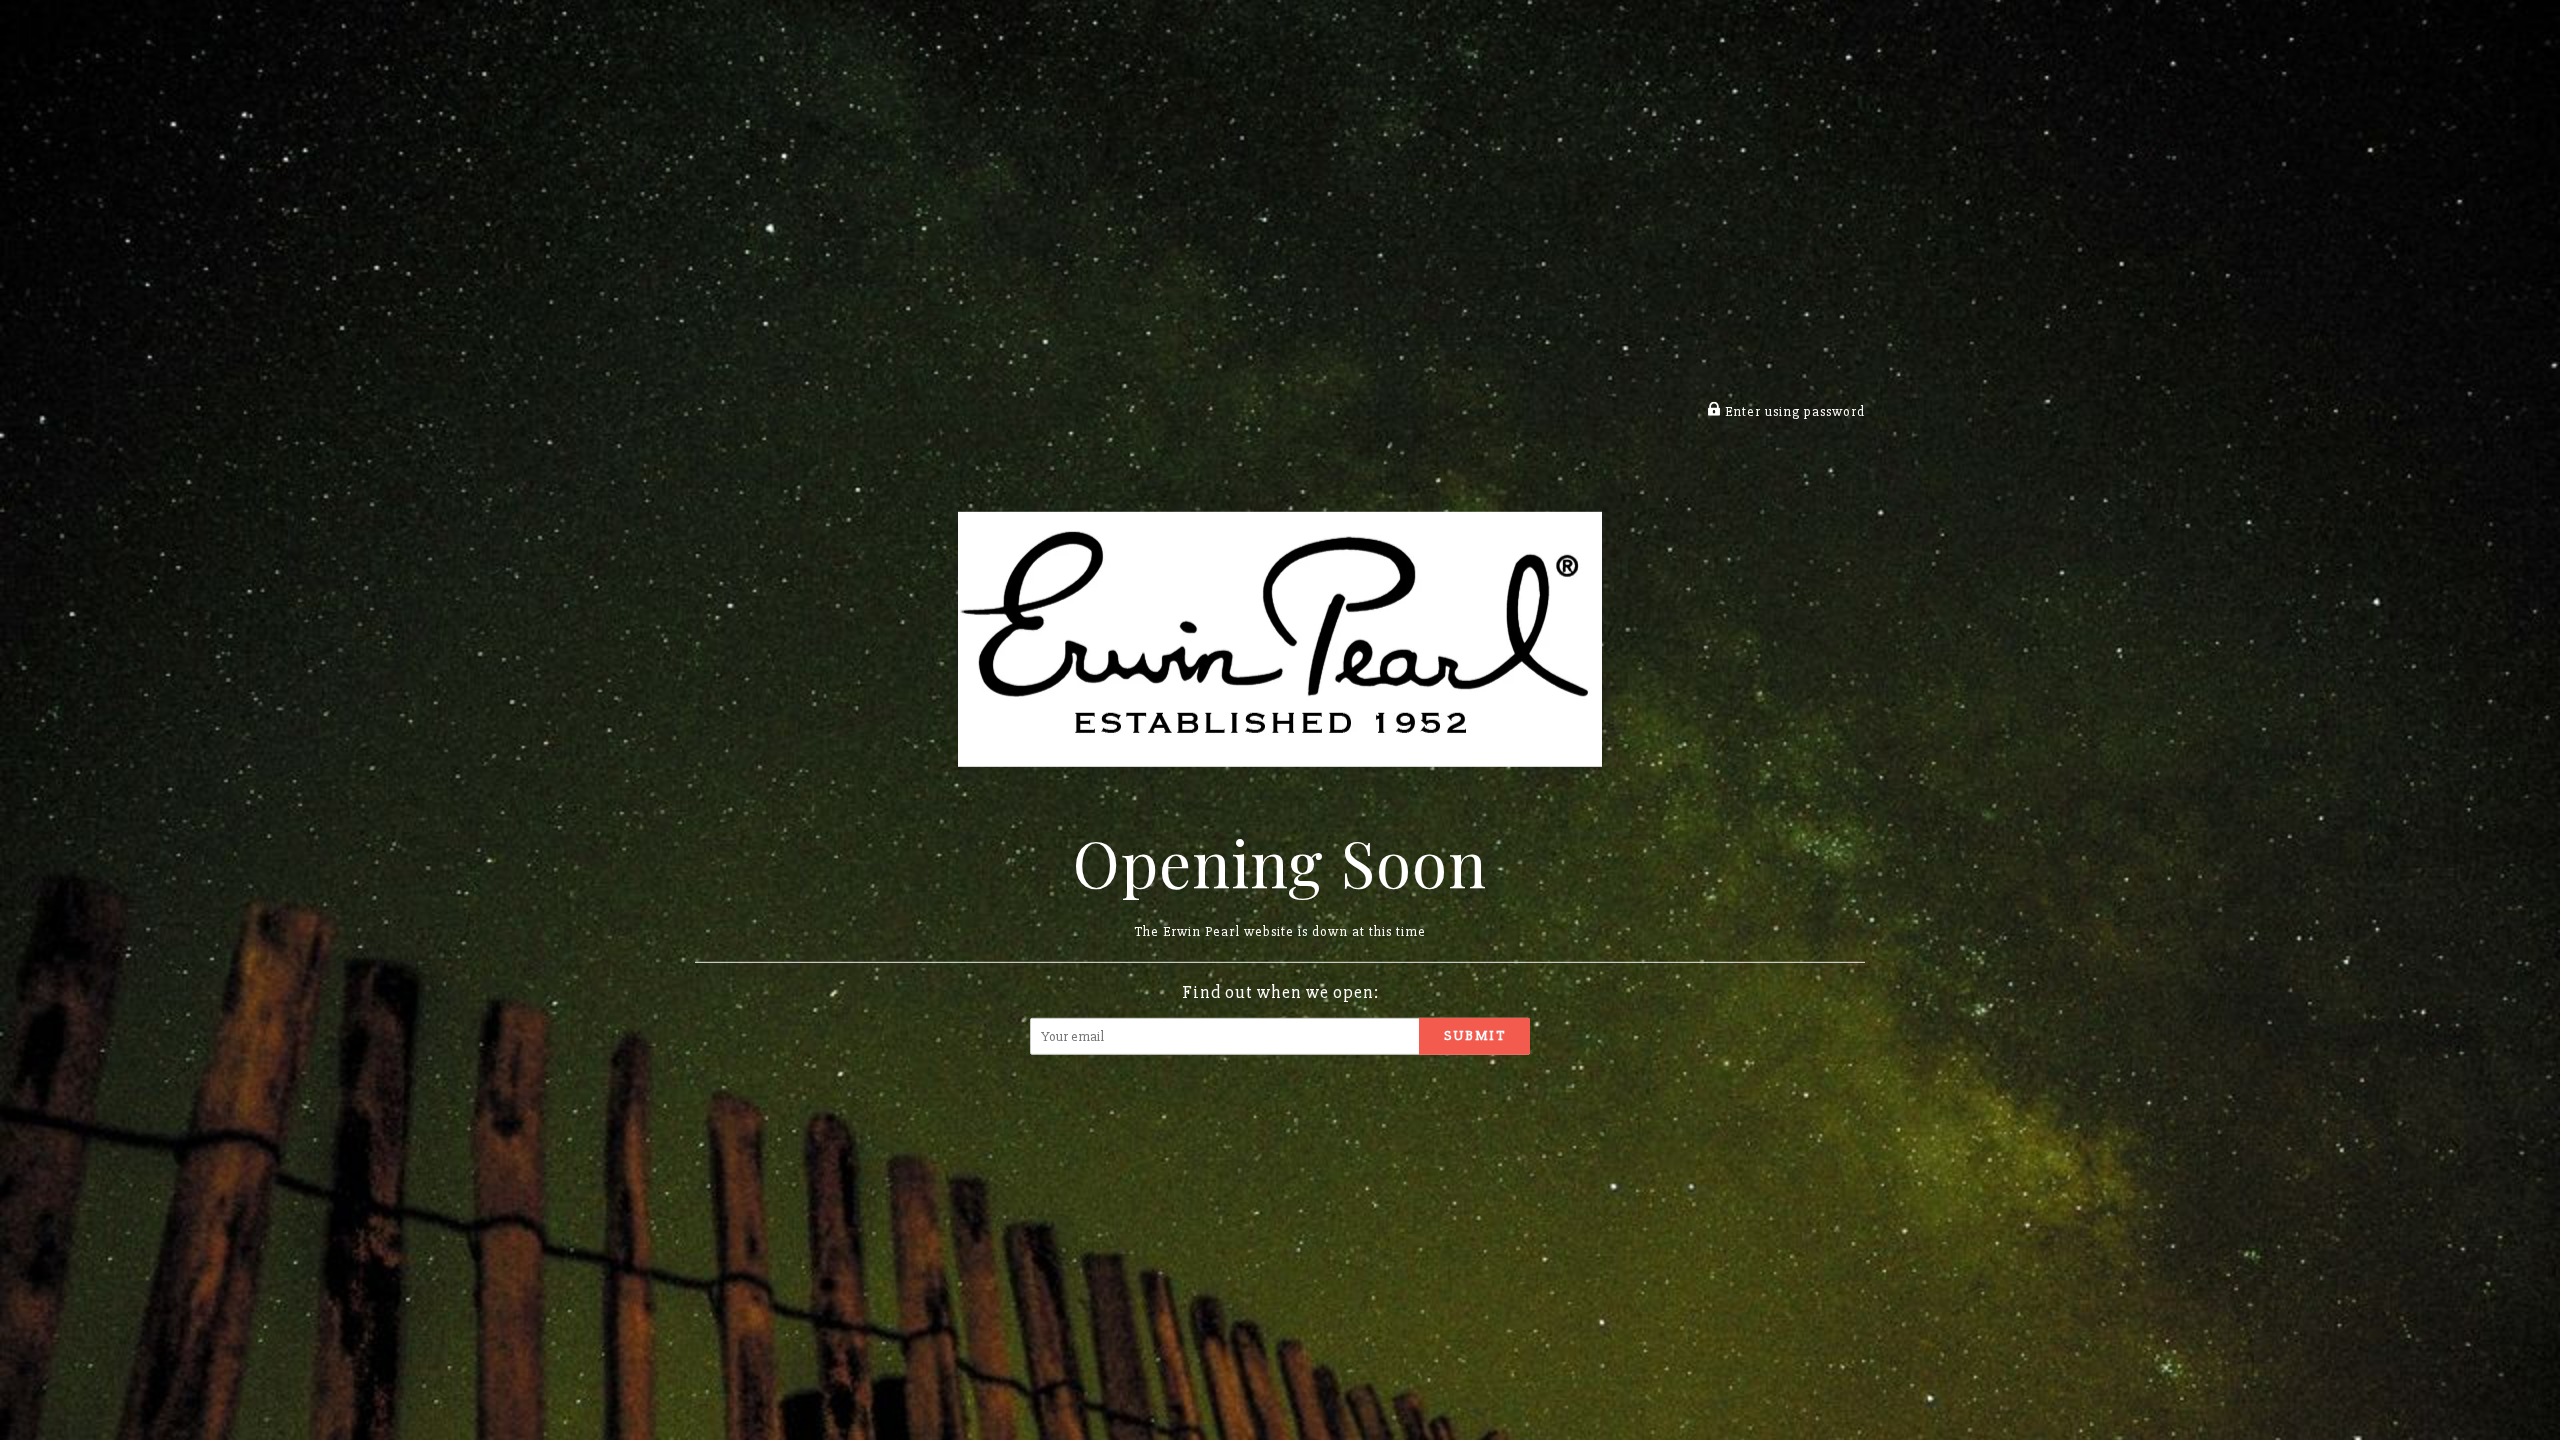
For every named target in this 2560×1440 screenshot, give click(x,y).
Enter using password (1793, 411)
